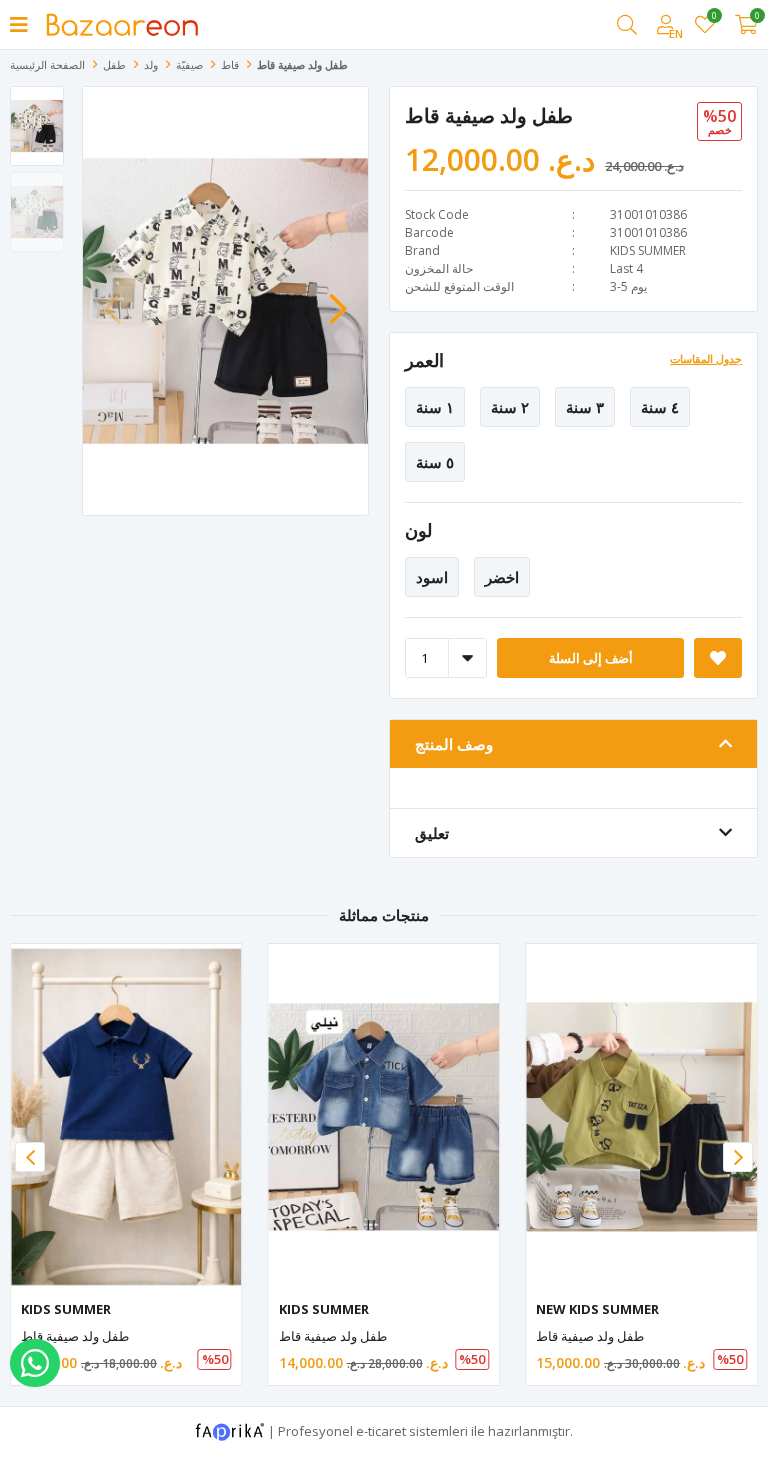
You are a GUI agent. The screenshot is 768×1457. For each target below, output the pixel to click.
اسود (432, 577)
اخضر (502, 577)
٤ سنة (660, 407)
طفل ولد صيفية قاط (75, 1336)
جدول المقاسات (706, 358)
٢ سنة (510, 407)
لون (418, 530)
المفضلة (713, 18)
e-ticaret (381, 1430)
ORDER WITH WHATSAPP (35, 1363)
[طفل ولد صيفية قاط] (126, 1117)
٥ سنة (435, 462)
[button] (338, 299)
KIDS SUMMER (648, 250)
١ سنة (435, 407)
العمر (424, 360)
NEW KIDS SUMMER (597, 1309)
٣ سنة (585, 407)
